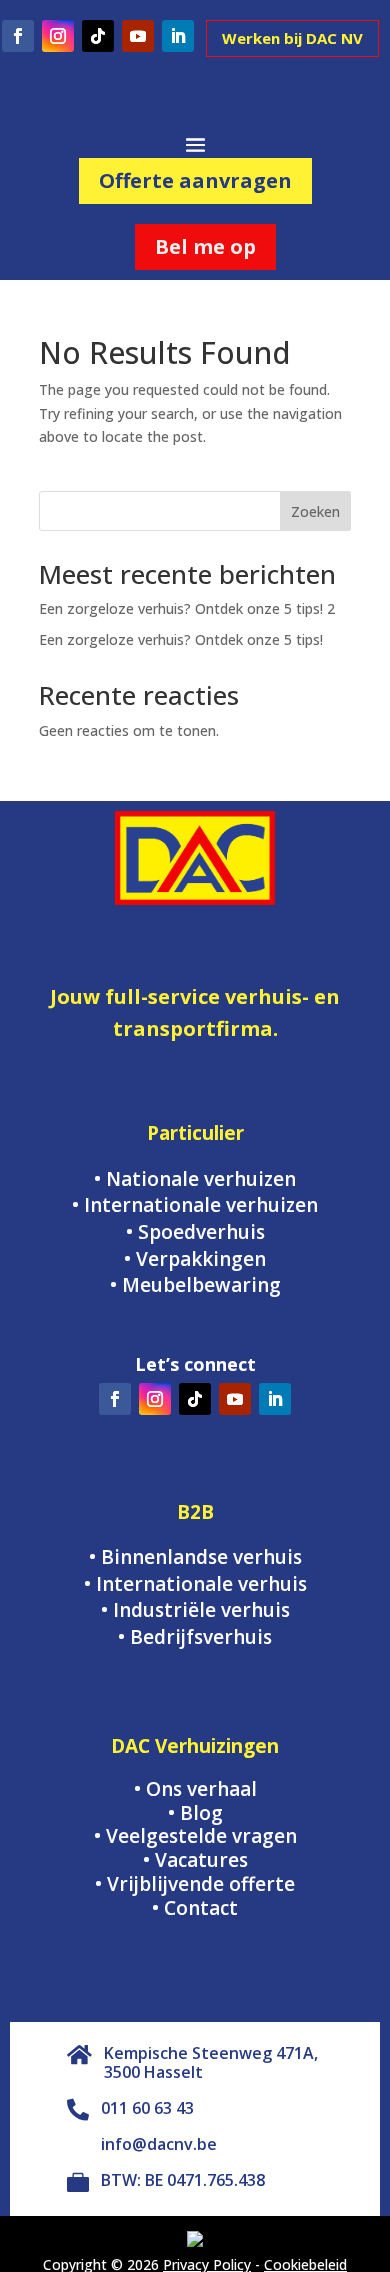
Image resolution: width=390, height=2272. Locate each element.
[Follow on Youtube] (138, 36)
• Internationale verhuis (195, 1584)
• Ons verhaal (195, 1789)
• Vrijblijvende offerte (195, 1884)
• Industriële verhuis (195, 1610)
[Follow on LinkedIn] (178, 36)
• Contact (195, 1908)
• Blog (195, 1813)
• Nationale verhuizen (195, 1179)
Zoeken (315, 511)
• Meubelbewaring (195, 1285)
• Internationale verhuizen (195, 1205)
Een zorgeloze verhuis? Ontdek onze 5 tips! (181, 639)
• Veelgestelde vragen (195, 1836)
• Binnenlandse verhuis (195, 1557)
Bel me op (205, 246)
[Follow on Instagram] (58, 36)
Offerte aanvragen (195, 180)
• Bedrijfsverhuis (195, 1637)
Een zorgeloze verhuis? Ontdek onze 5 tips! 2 (187, 608)
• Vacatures (195, 1860)
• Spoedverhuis (195, 1232)
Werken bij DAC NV (292, 38)
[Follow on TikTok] (98, 36)
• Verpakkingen (195, 1259)
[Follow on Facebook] (18, 36)
